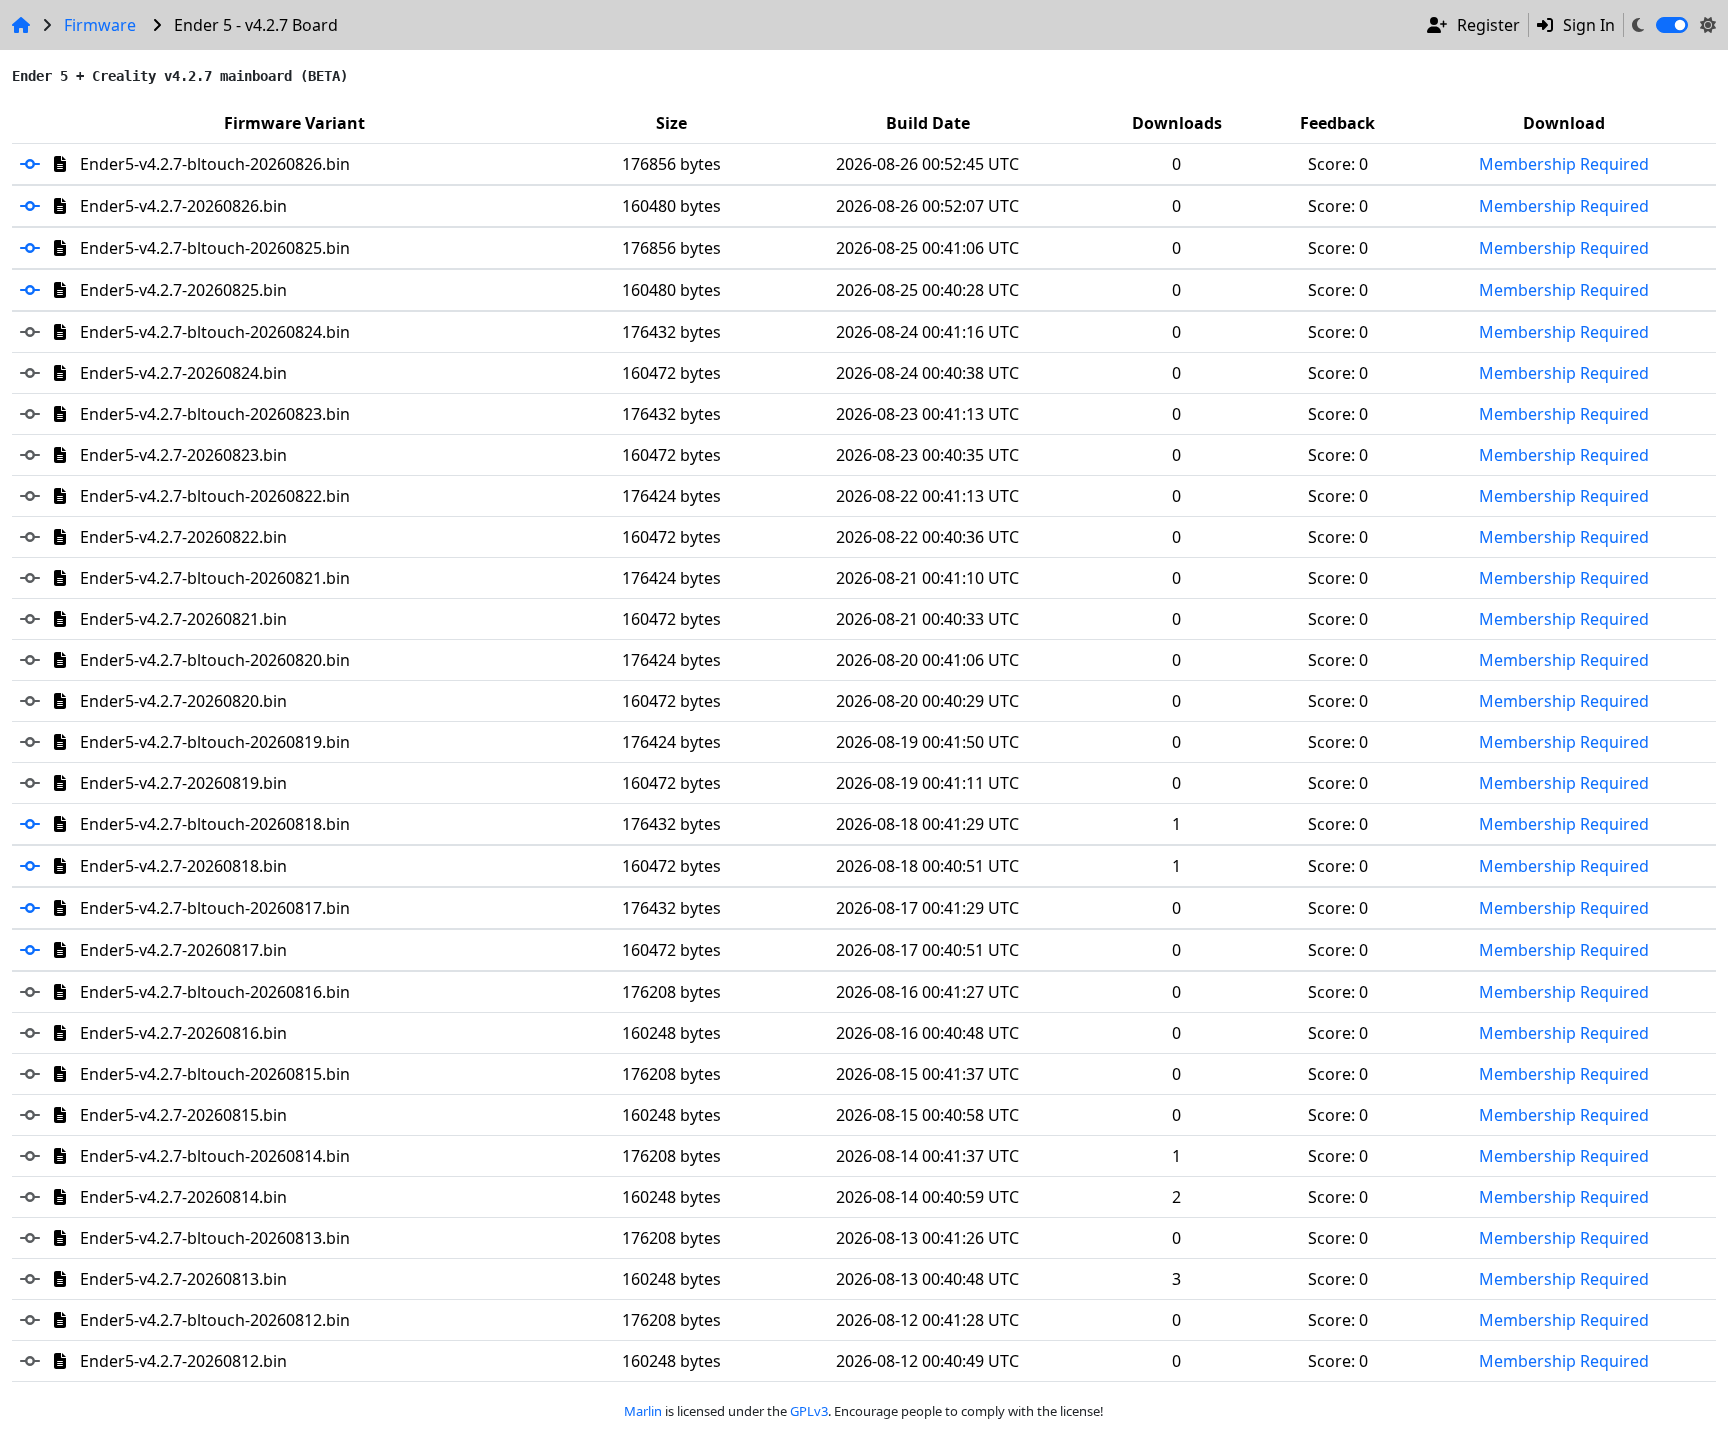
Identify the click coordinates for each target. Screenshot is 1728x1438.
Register (1488, 25)
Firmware (100, 25)
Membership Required (1564, 164)
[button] (37, 164)
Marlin (643, 1411)
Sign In (1589, 25)
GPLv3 (809, 1411)
